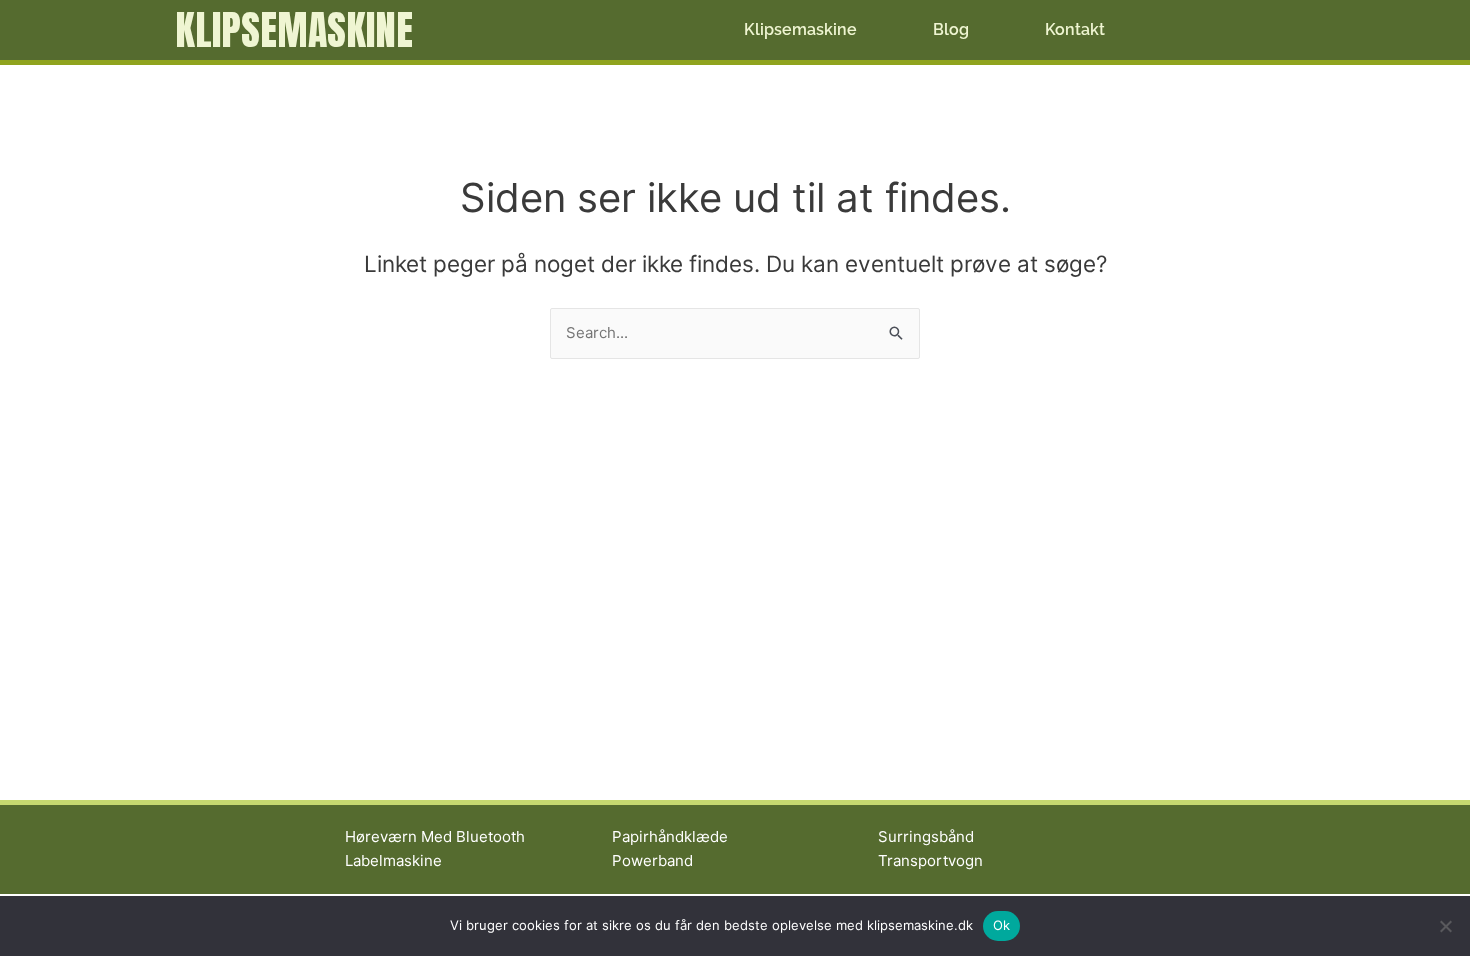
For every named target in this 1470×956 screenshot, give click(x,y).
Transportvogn (930, 860)
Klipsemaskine (294, 30)
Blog (951, 29)
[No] (1445, 926)
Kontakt (1075, 29)
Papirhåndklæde (670, 836)
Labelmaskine (393, 860)
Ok (1002, 925)
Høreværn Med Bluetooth (435, 836)
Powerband (652, 860)
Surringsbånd (926, 836)
